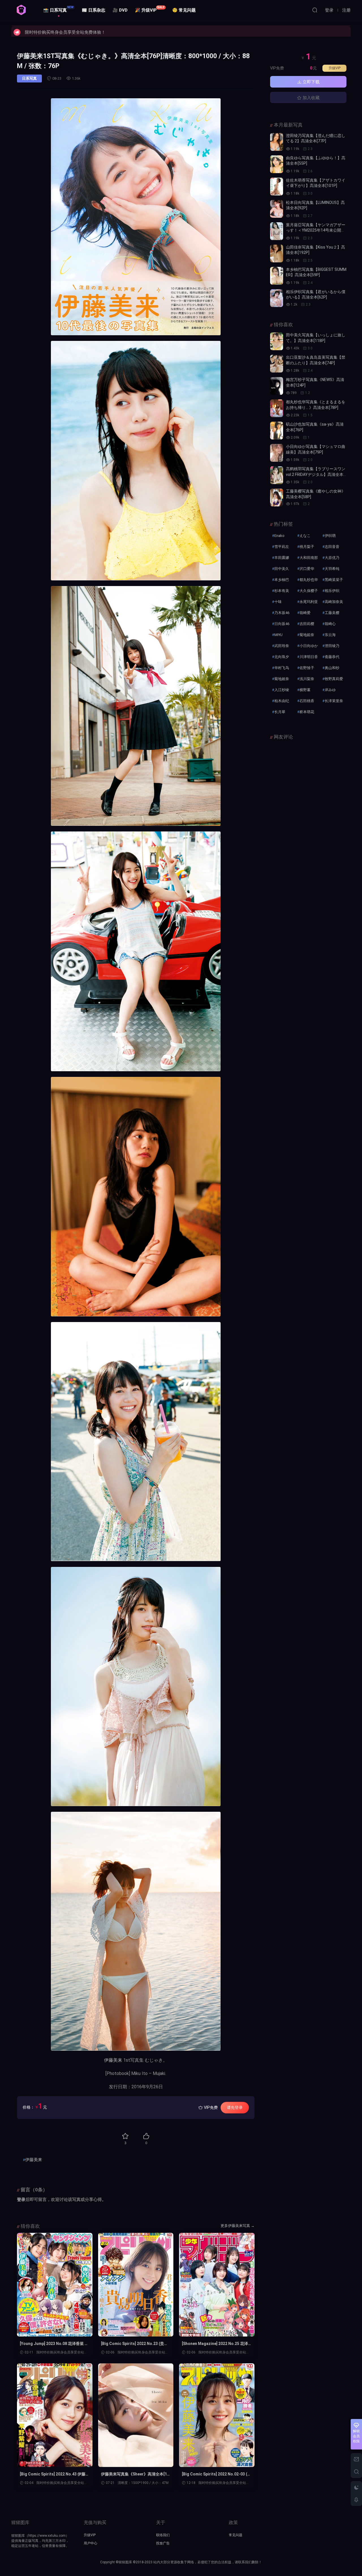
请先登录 (235, 2107)
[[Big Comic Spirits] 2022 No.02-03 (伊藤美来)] (217, 2415)
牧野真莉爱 (334, 679)
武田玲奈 (282, 646)
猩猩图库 (21, 10)
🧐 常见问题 (184, 10)
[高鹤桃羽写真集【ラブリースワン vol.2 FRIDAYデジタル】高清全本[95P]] (277, 475)
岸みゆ (330, 690)
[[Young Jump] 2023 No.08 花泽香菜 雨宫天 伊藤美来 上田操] (55, 2285)
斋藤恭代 (332, 657)
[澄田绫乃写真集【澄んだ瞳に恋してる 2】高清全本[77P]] (277, 142)
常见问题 (236, 2535)
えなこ (305, 536)
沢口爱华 (307, 569)
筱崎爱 (305, 613)
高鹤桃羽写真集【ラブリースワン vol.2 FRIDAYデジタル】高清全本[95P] (316, 474)
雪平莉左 (282, 547)
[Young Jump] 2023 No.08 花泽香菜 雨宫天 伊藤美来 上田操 (54, 2344)
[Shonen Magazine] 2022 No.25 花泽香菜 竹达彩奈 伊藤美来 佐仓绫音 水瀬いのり (215, 2344)
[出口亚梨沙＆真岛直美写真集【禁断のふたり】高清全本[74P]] (277, 364)
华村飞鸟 (282, 668)
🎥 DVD (120, 10)
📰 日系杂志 (93, 10)
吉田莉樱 (307, 624)
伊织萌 (330, 536)
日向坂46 (282, 624)
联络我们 (163, 2535)
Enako (279, 536)
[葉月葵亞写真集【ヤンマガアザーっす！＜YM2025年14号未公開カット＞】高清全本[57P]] (277, 231)
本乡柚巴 (282, 580)
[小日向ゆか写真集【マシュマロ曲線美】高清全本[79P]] (277, 453)
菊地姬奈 (282, 679)
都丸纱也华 (309, 580)
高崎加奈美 (334, 602)
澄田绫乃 (332, 646)
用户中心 (90, 2543)
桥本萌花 (307, 712)
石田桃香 (307, 701)
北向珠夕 (282, 657)
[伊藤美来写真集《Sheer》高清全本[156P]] (136, 2415)
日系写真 (29, 78)
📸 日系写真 (59, 9)
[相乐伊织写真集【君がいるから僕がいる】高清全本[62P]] (277, 298)
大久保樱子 (309, 591)
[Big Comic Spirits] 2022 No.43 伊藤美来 (55, 2474)
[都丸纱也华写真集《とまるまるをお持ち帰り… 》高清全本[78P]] (277, 408)
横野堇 (305, 690)
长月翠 (280, 712)
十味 (278, 602)
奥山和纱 (332, 668)
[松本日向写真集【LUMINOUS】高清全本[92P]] (277, 209)
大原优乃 (332, 558)
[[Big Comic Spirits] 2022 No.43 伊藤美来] (55, 2415)
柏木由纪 (282, 701)
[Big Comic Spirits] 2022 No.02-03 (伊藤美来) (216, 2474)
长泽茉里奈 (334, 701)
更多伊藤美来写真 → (238, 2226)
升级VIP (335, 68)
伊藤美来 (113, 2060)
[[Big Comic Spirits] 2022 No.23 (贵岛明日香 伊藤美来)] (136, 2285)
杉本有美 (282, 591)
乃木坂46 (282, 613)
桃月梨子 (307, 547)
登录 (21, 2200)
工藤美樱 (332, 613)
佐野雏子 (307, 668)
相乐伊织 (332, 591)
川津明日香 (309, 657)
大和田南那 (309, 558)
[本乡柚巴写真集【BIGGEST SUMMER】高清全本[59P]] (277, 276)
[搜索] (315, 10)
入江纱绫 (282, 690)
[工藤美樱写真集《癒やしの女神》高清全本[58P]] (277, 497)
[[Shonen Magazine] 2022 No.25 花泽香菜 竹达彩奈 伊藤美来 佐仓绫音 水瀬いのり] (217, 2285)
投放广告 (163, 2543)
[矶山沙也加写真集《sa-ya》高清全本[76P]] (277, 431)
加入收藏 (311, 98)
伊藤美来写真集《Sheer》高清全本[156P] (135, 2474)
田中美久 (282, 569)
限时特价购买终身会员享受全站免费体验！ (65, 31)
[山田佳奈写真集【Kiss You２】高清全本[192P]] (277, 253)
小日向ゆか (309, 646)
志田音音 (332, 547)
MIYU (278, 635)
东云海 (330, 635)
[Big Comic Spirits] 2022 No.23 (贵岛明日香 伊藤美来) (134, 2344)
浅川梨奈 (307, 679)
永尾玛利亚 (309, 602)
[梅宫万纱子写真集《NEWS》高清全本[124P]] (277, 386)
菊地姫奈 (307, 635)
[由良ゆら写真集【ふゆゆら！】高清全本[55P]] (277, 164)
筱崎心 (330, 624)
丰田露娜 (282, 558)
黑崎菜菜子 (334, 580)
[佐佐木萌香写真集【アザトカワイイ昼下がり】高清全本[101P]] (277, 187)
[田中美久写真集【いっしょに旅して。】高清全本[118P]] (277, 341)
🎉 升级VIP (150, 9)
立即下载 (311, 82)
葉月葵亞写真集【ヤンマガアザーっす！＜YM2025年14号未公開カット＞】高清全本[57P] (316, 230)
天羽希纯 (332, 569)
